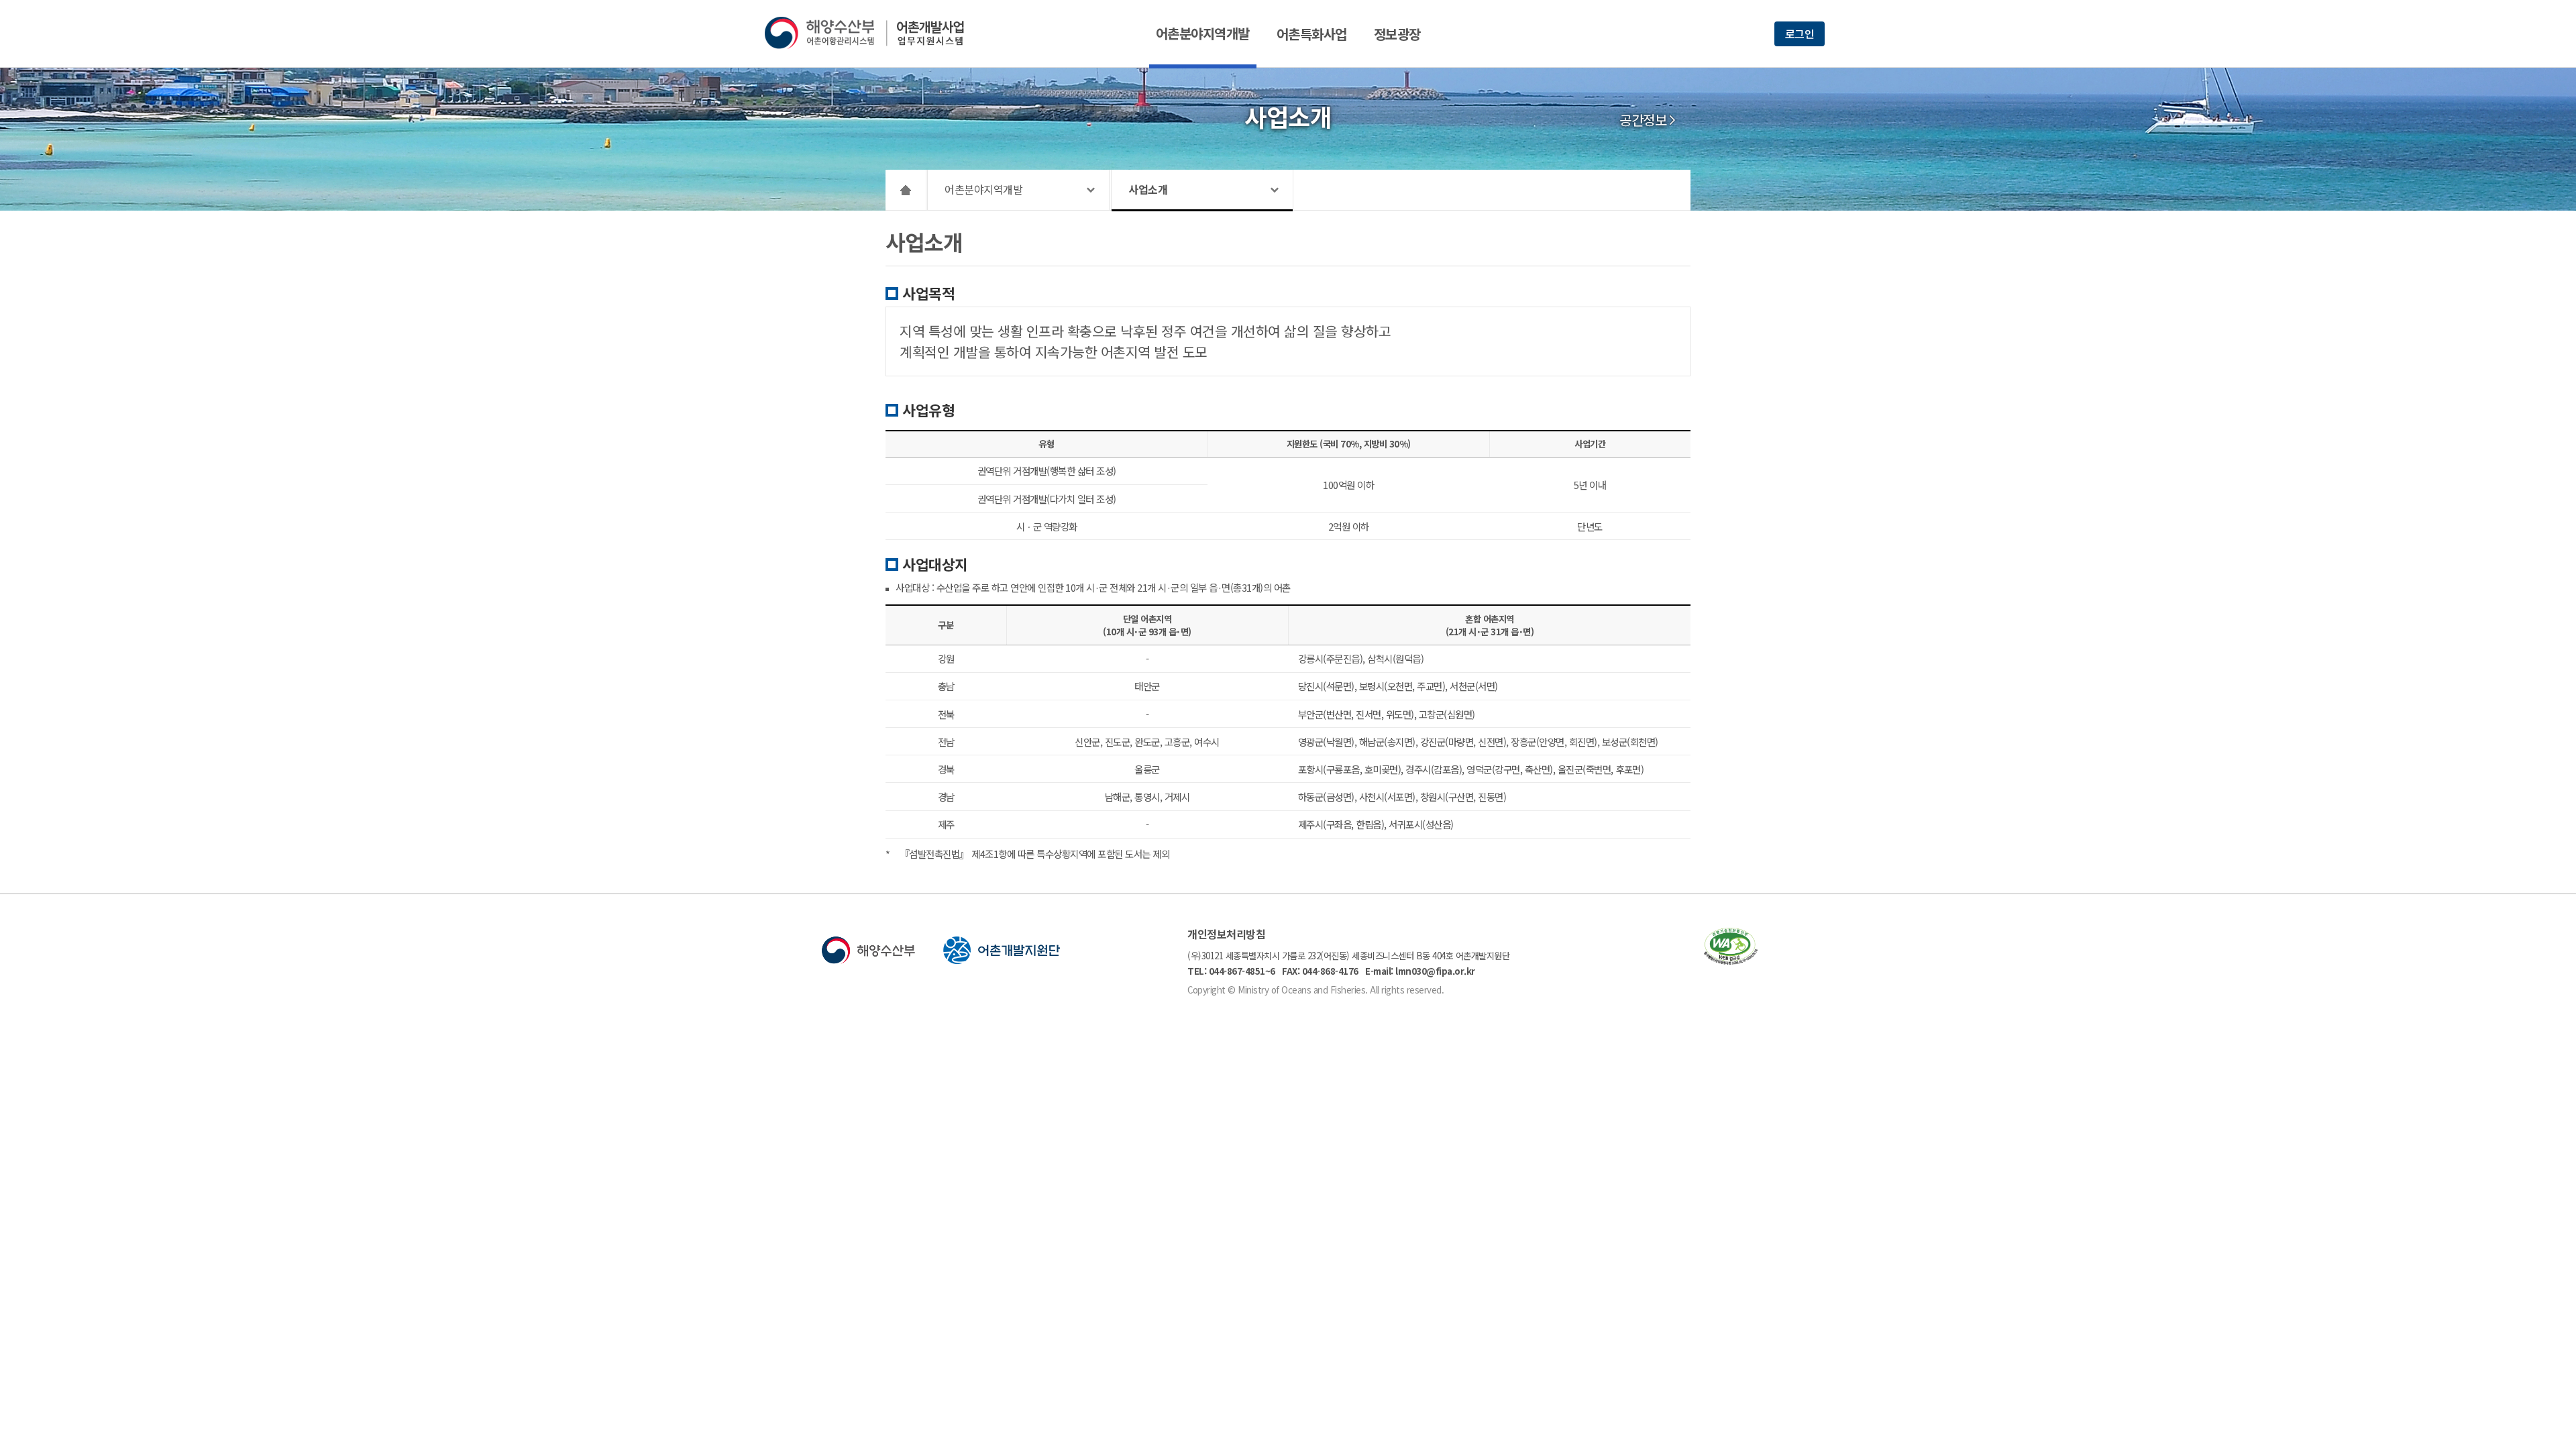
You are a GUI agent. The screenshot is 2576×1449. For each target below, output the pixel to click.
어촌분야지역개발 (1203, 33)
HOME (906, 190)
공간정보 (1643, 120)
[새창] (1731, 960)
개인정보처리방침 (1226, 934)
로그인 (1800, 34)
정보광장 (1397, 34)
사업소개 (1148, 189)
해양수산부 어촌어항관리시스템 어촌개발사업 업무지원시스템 (874, 33)
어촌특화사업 (1312, 34)
